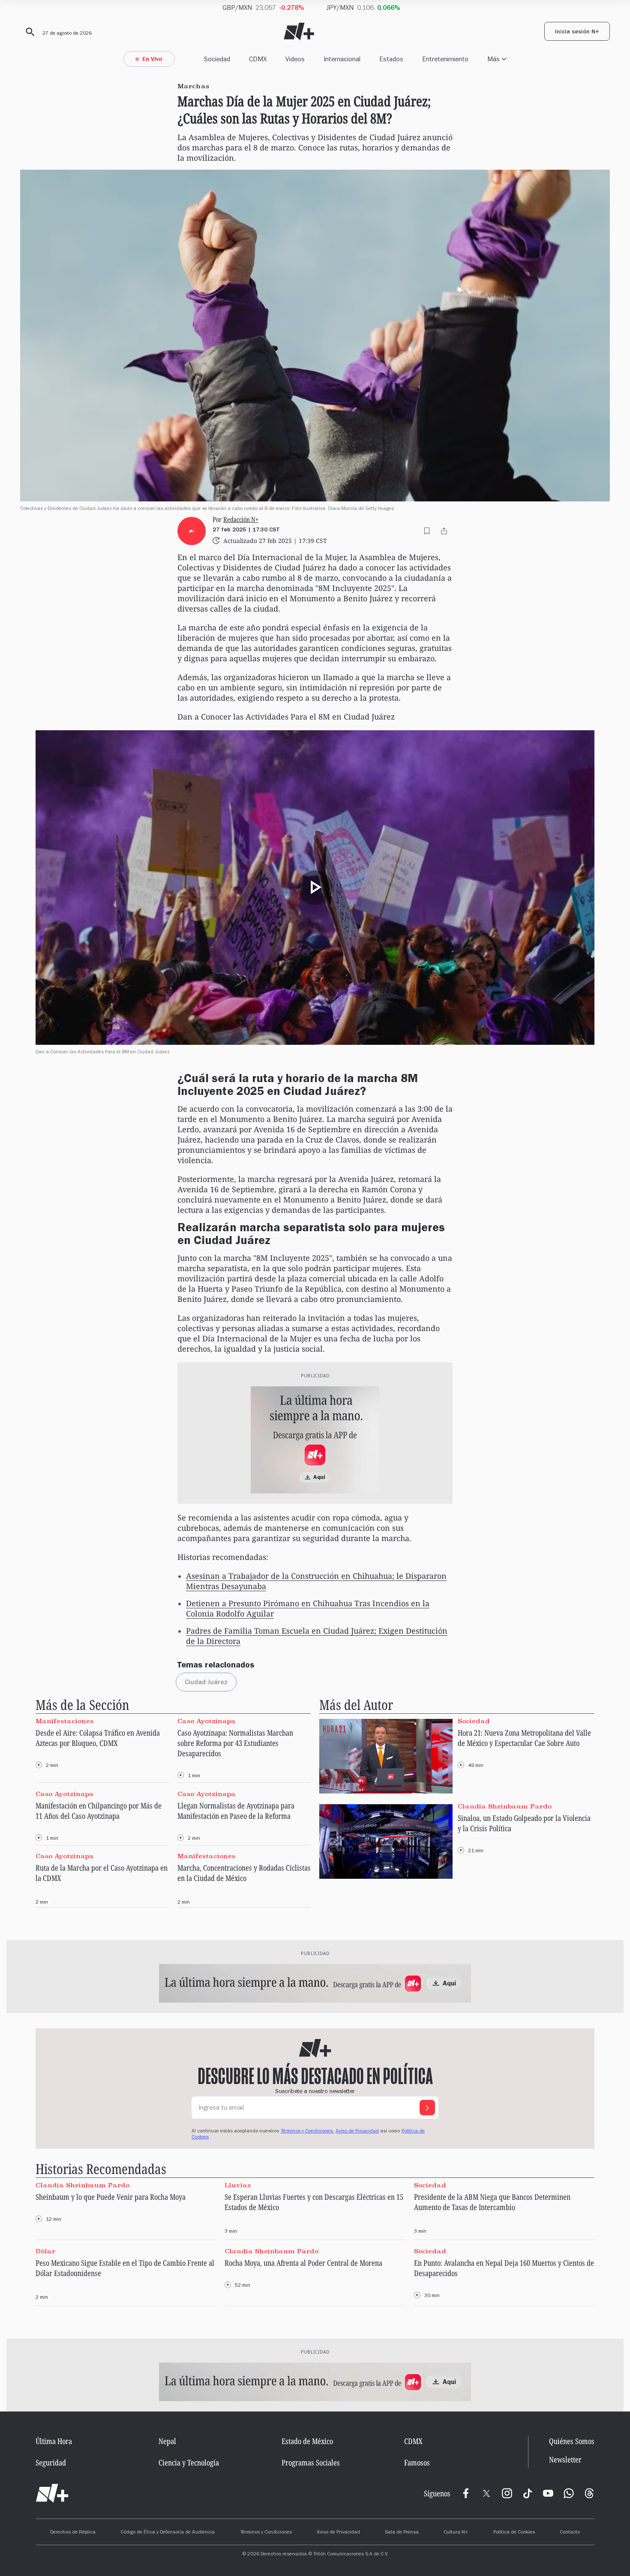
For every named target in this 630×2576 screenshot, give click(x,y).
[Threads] (589, 2493)
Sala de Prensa (402, 2533)
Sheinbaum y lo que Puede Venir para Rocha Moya (111, 2197)
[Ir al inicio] (52, 2493)
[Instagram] (507, 2493)
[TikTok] (528, 2493)
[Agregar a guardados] (427, 531)
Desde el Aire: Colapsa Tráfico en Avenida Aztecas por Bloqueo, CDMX (98, 1738)
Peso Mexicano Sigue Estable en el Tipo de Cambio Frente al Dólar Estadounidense (125, 2268)
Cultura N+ (456, 2533)
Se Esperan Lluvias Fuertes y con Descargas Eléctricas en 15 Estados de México (314, 2202)
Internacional (342, 59)
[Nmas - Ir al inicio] (299, 31)
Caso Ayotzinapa (207, 1721)
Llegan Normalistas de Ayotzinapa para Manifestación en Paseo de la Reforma (236, 1811)
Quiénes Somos (572, 2441)
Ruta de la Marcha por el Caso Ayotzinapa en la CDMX (102, 1873)
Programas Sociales (311, 2462)
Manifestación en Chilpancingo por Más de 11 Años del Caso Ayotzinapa (99, 1811)
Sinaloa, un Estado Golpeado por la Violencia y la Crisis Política (524, 1823)
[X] (486, 2493)
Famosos (417, 2462)
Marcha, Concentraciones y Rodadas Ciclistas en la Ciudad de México (244, 1873)
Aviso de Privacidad (357, 2132)
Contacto (570, 2533)
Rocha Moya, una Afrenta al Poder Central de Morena (303, 2263)
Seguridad (51, 2462)
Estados (391, 59)
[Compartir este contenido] (444, 531)
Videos (295, 59)
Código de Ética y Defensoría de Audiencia (168, 2533)
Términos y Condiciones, (307, 2132)
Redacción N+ (241, 520)
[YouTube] (548, 2493)
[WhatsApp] (569, 2493)
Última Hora (54, 2441)
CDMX (258, 59)
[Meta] (466, 2493)
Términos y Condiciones (266, 2533)
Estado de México (307, 2441)
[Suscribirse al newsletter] (427, 2108)
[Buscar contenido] (29, 32)
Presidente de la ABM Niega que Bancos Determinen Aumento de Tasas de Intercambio (492, 2202)
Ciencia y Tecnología (189, 2462)
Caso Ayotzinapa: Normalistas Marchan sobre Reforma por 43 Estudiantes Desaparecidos (235, 1743)
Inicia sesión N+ (577, 33)
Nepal (167, 2441)
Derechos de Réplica (73, 2533)
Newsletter (565, 2460)
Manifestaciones (64, 1721)
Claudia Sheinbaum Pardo (505, 1806)
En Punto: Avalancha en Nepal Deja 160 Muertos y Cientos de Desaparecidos (504, 2268)
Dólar (45, 2251)
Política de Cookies (514, 2533)
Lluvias (238, 2185)
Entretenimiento (445, 59)
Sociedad (217, 59)
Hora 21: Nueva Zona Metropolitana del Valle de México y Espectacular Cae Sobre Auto (524, 1738)
